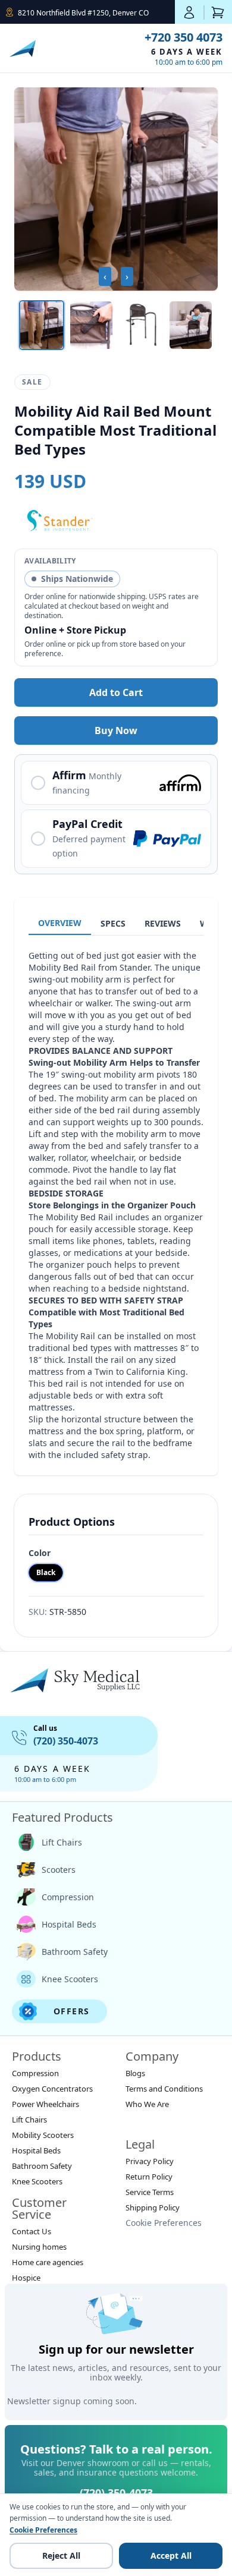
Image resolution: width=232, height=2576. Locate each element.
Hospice (26, 2278)
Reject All (61, 2555)
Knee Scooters (70, 1979)
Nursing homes (39, 2247)
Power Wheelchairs (46, 2104)
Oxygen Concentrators (52, 2089)
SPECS (113, 923)
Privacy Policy (150, 2161)
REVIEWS (163, 923)
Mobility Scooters (43, 2135)
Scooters (59, 1870)
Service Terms (150, 2192)
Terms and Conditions (164, 2089)
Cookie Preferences (164, 2223)
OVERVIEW (60, 923)
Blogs (135, 2073)
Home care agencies (48, 2262)
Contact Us (32, 2231)
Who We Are (147, 2104)
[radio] (116, 783)
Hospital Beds (69, 1924)
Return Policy (149, 2177)
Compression (68, 1897)
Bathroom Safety (75, 1952)
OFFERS (71, 2011)
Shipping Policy (153, 2207)
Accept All (171, 2555)
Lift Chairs (62, 1842)
